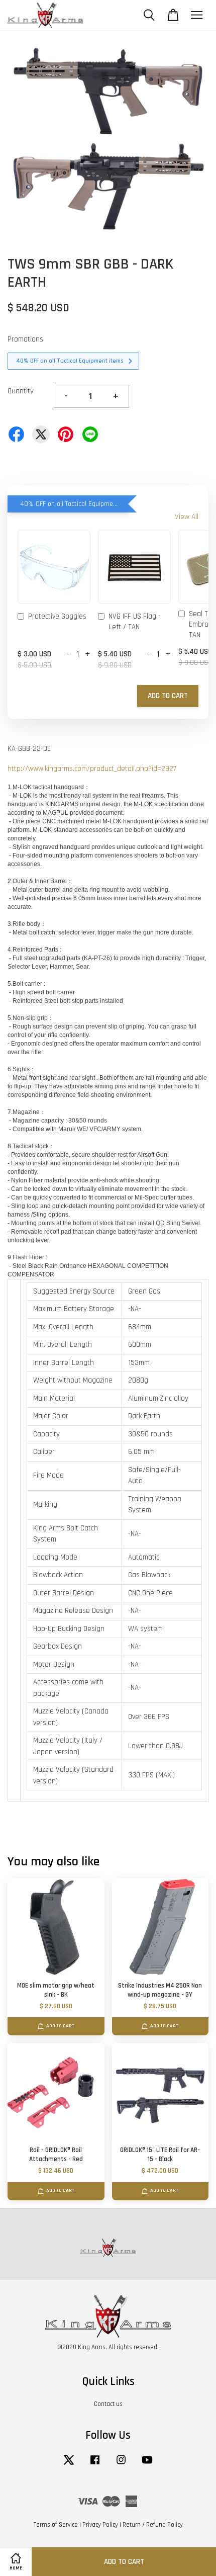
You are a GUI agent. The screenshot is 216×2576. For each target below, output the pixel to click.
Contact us (108, 2404)
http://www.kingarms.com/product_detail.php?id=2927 (92, 769)
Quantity (21, 391)
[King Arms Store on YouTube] (147, 2465)
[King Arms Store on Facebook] (95, 2465)
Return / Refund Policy (153, 2525)
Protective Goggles (57, 616)
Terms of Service (56, 2525)
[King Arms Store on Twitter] (69, 2465)
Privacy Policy (100, 2525)
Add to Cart (168, 696)
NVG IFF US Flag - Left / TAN (135, 622)
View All (187, 517)
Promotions (25, 339)
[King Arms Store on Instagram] (121, 2465)
